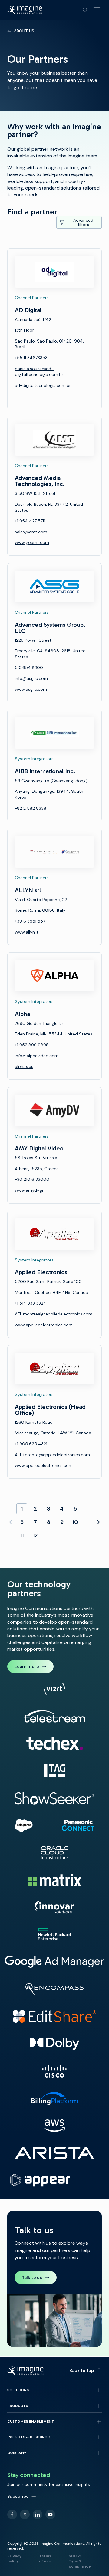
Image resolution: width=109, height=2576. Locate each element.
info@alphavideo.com (37, 1056)
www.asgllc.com (31, 689)
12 (35, 1535)
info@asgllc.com (31, 678)
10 (75, 1522)
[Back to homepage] (25, 10)
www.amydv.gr (29, 1190)
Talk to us (32, 2277)
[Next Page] (98, 1522)
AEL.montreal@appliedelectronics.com (54, 1314)
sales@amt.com (31, 532)
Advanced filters (83, 222)
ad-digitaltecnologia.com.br (43, 385)
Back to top (82, 2370)
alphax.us (24, 1066)
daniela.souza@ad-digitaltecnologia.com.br (39, 372)
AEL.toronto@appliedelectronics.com (52, 1455)
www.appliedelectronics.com (44, 1325)
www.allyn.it (27, 932)
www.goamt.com (32, 542)
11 (22, 1535)
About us (24, 31)
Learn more (27, 1666)
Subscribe (18, 2496)
